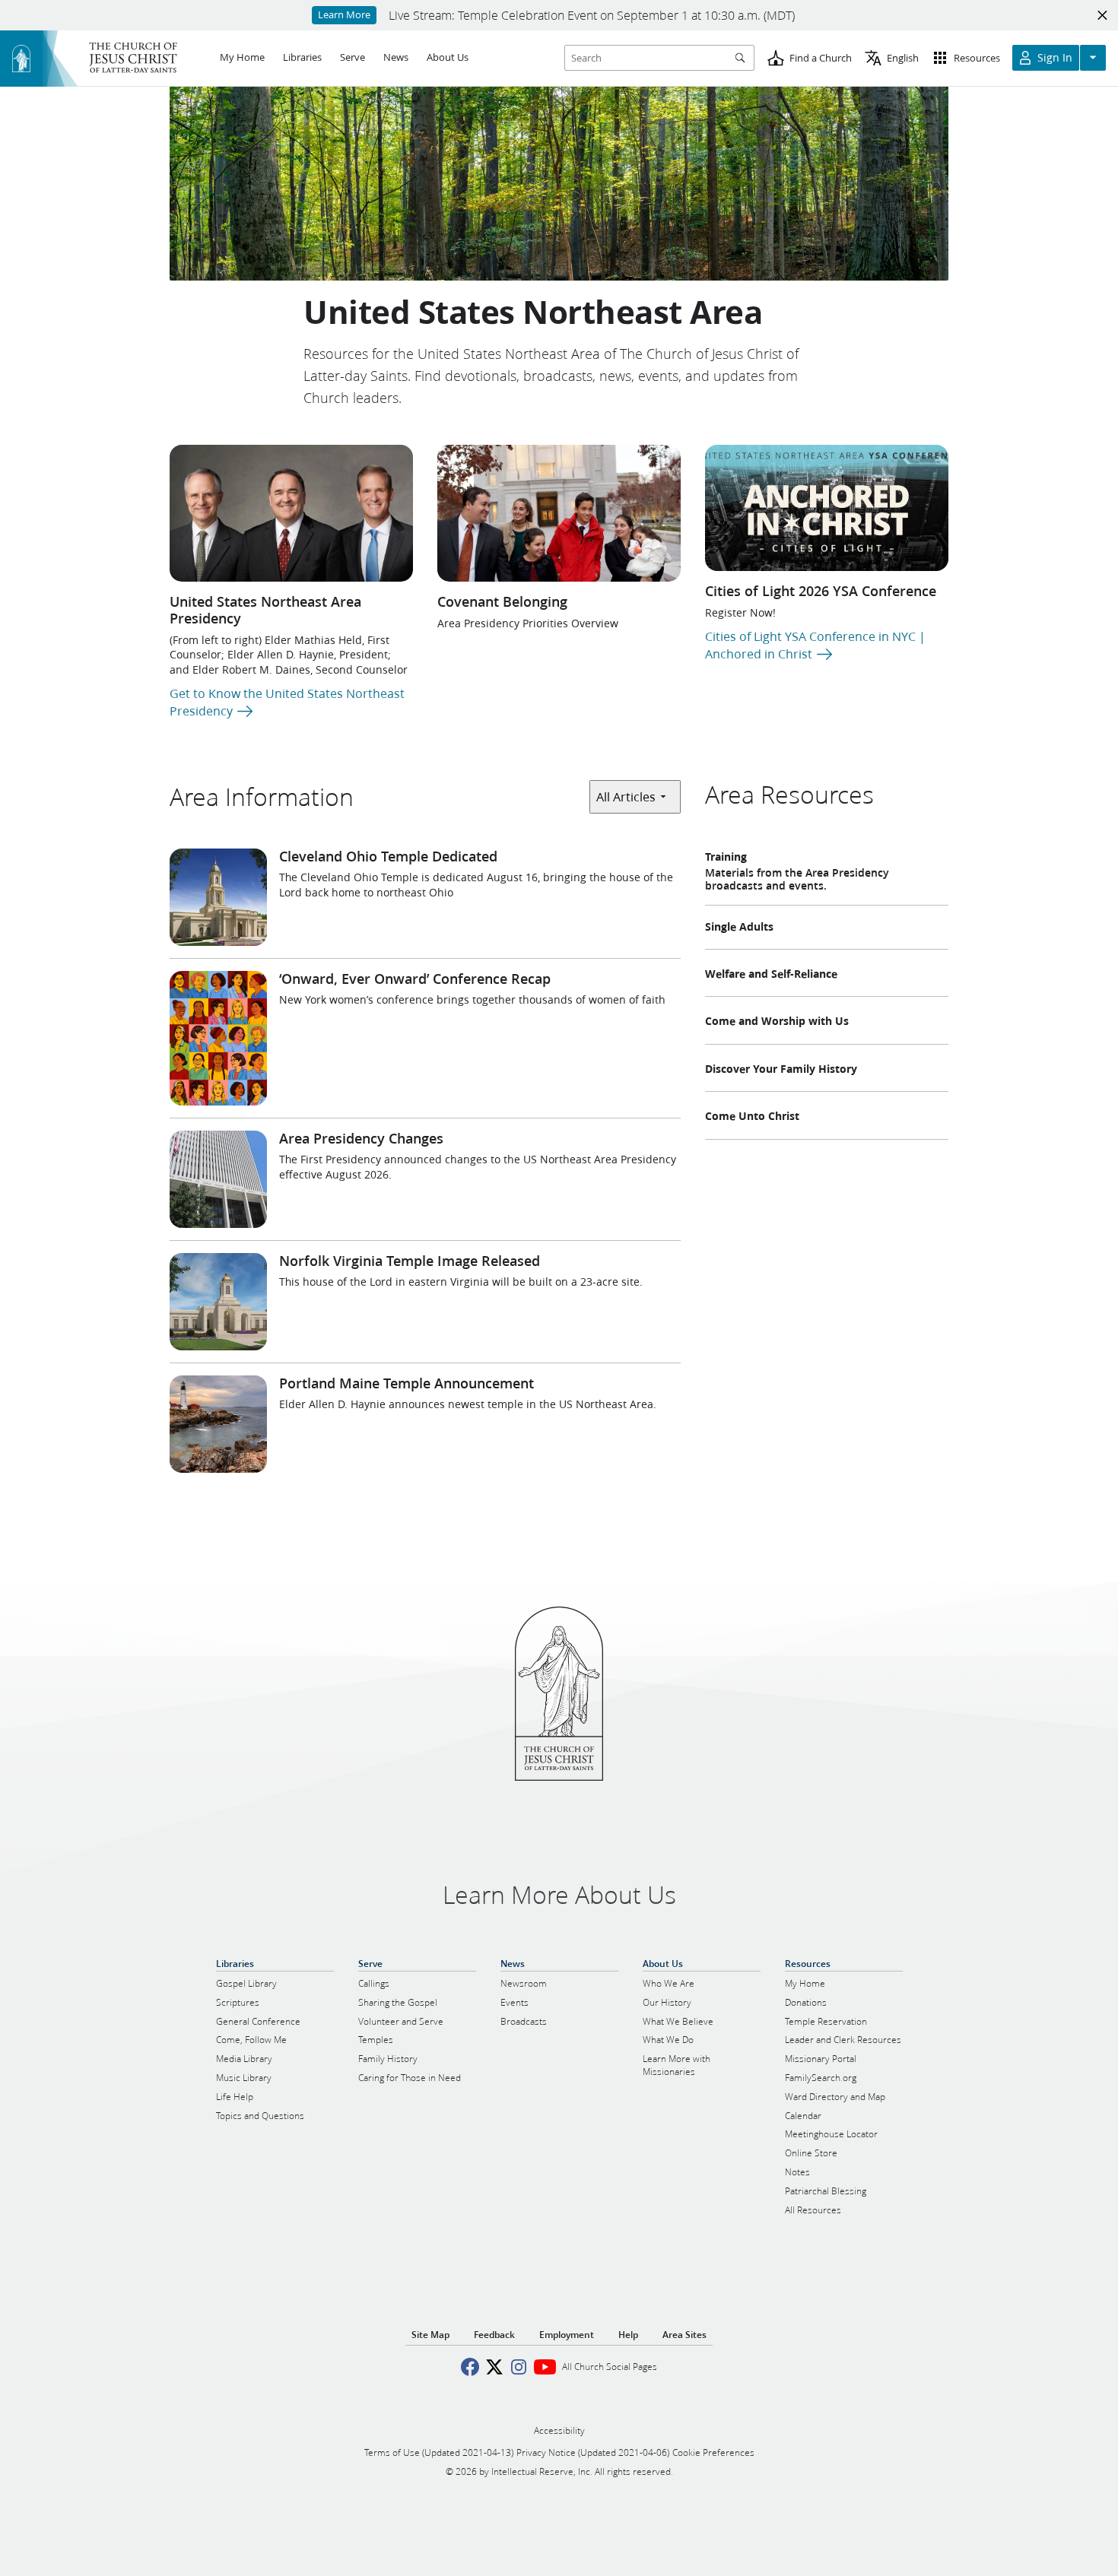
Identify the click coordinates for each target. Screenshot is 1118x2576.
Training (726, 857)
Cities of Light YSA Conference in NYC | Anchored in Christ (815, 644)
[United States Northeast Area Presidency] (291, 513)
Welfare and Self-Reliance (771, 974)
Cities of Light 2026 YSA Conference (821, 591)
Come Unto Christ (752, 1116)
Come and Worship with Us (777, 1021)
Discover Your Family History (781, 1069)
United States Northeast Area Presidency (265, 610)
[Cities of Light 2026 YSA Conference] (827, 508)
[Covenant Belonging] (559, 513)
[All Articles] (635, 796)
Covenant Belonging (502, 601)
